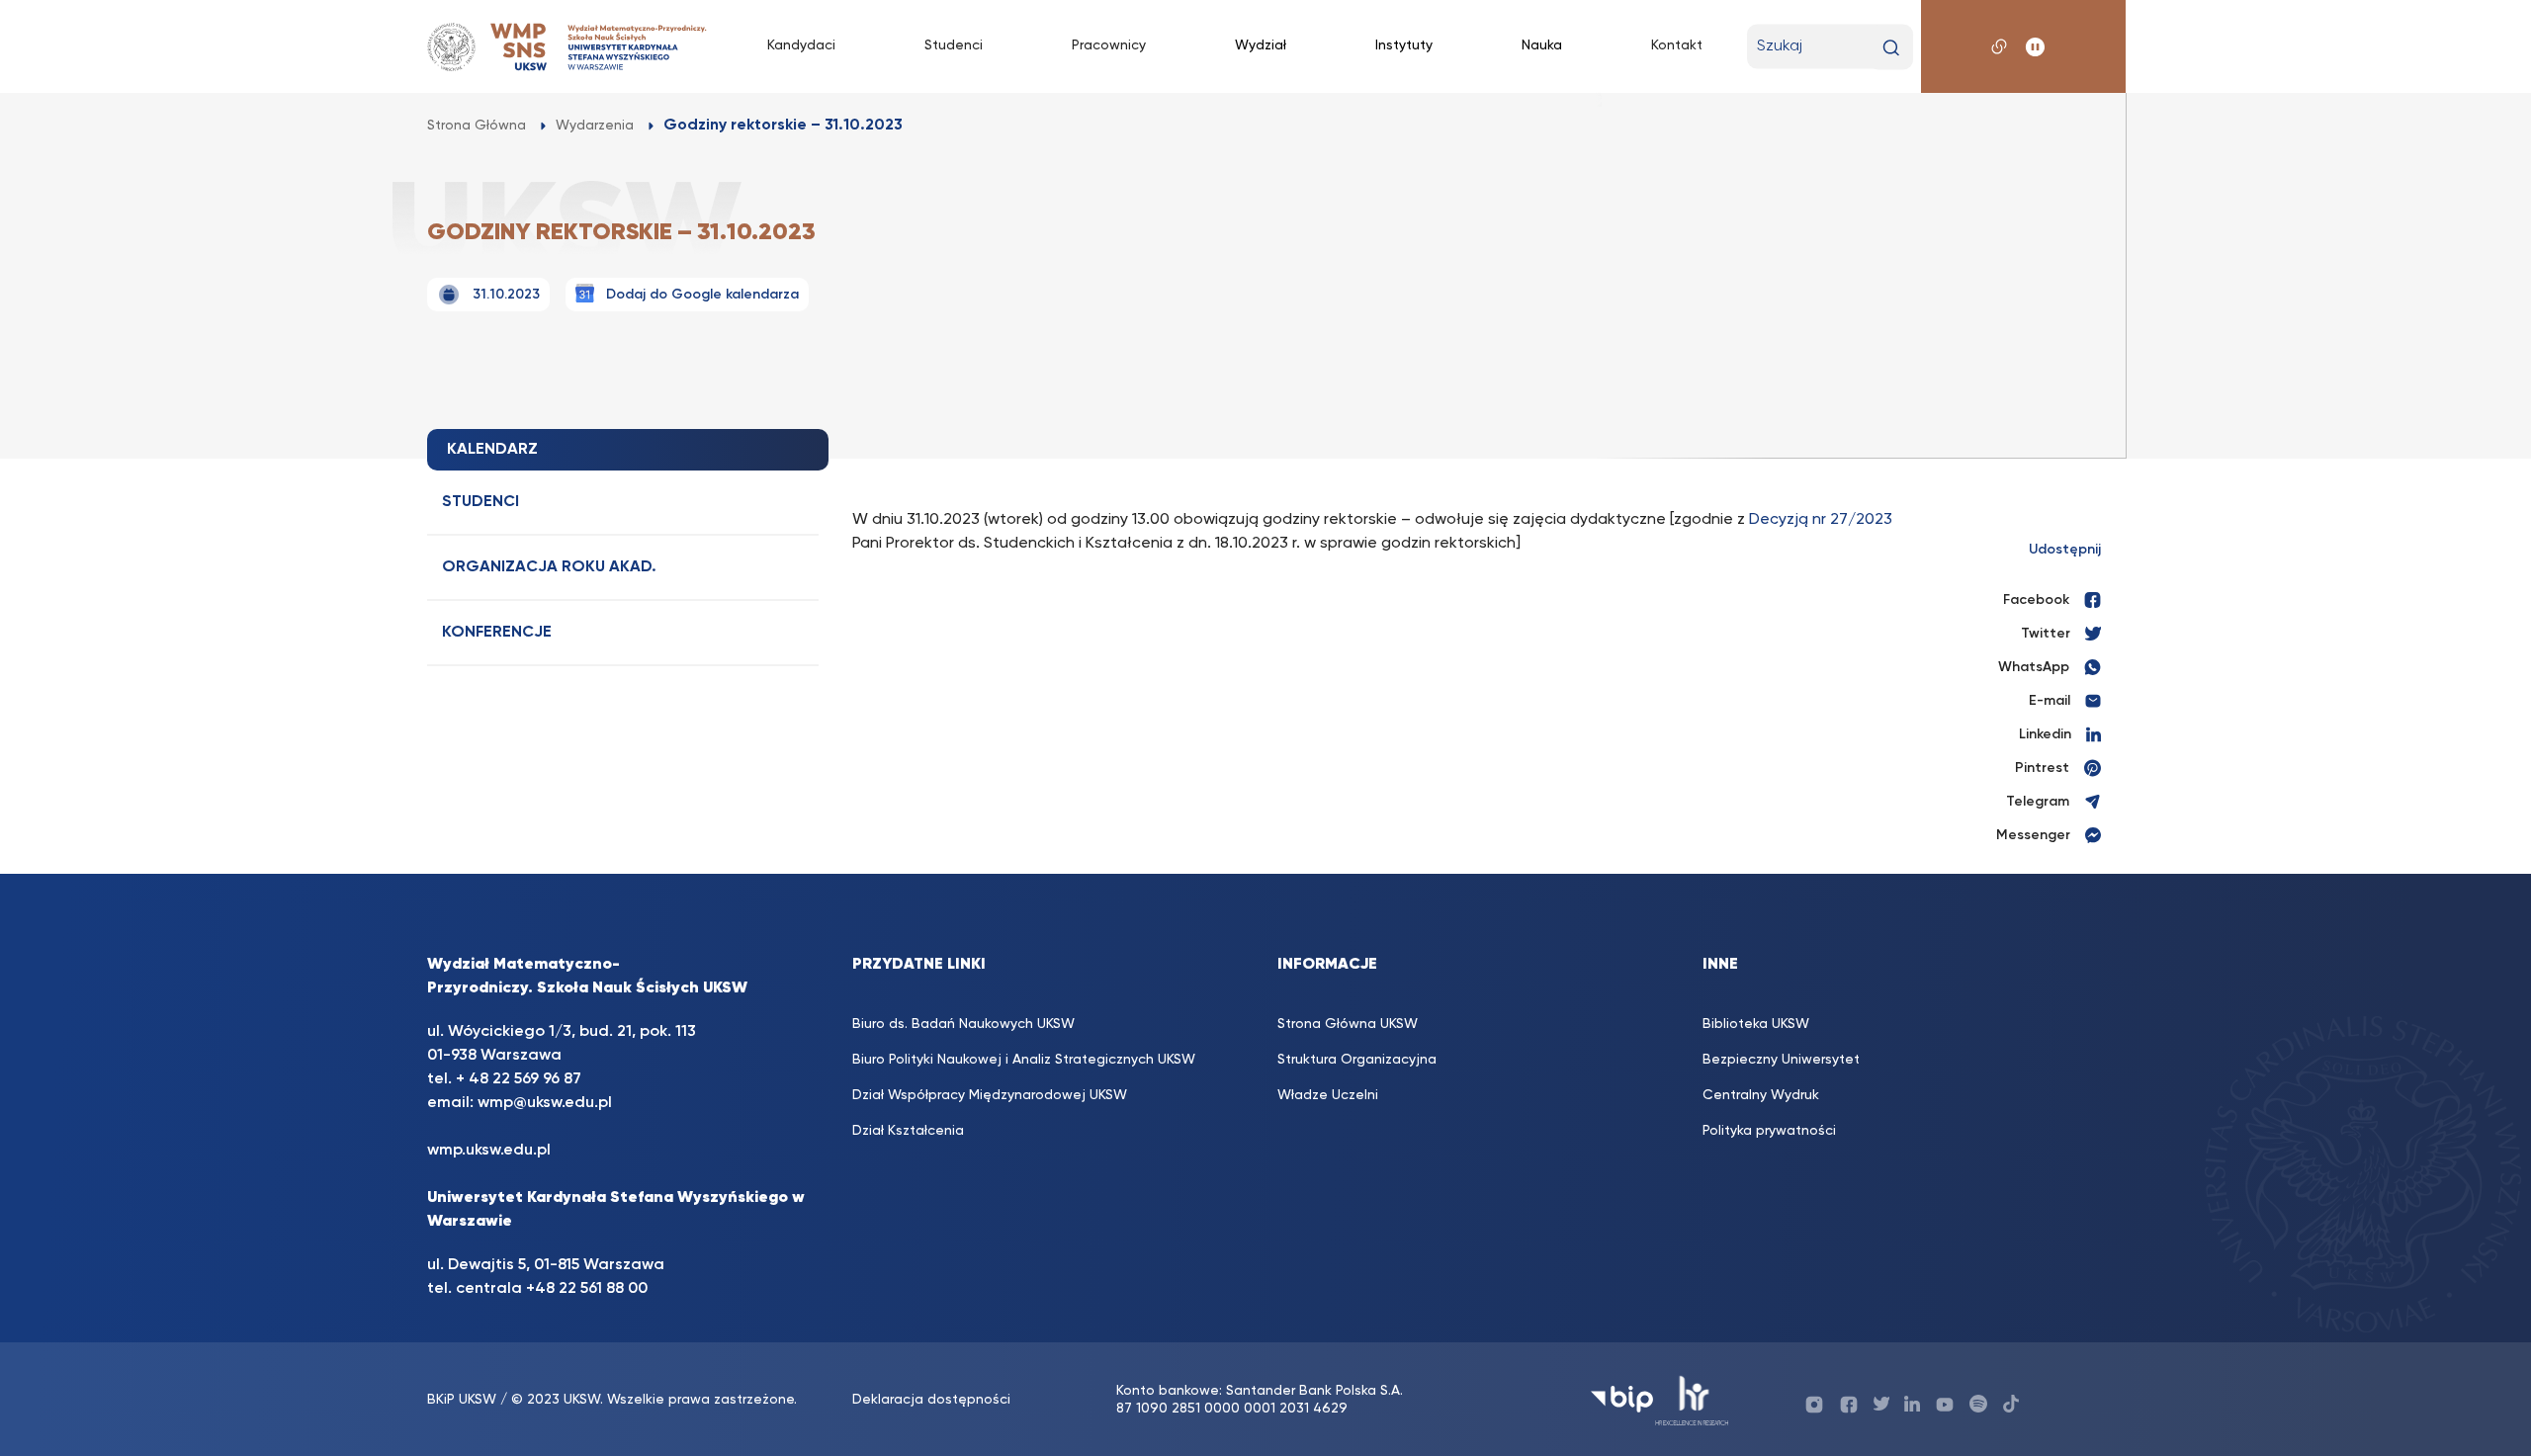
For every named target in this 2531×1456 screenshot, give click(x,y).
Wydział (1261, 45)
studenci (480, 502)
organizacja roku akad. (549, 567)
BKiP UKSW (462, 1400)
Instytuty (1404, 45)
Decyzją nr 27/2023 (1821, 520)
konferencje (497, 633)
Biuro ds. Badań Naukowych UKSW (963, 1024)
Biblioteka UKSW (1756, 1024)
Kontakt (1677, 45)
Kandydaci (801, 45)
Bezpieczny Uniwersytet (1781, 1060)
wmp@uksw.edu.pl (545, 1103)
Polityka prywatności (1769, 1131)
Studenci (954, 45)
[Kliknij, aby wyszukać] (1891, 48)
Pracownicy (1109, 45)
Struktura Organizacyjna (1357, 1060)
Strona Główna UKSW (1348, 1024)
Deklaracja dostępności (931, 1400)
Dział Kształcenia (908, 1131)
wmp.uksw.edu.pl (489, 1151)
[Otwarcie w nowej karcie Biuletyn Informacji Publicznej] (1622, 1399)
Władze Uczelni (1328, 1095)
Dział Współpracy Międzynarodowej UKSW (990, 1095)
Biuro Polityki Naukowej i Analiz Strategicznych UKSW (1024, 1060)
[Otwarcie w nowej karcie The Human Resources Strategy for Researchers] (1692, 1399)
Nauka (1542, 45)
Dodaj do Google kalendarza (702, 295)
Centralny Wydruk (1761, 1095)
